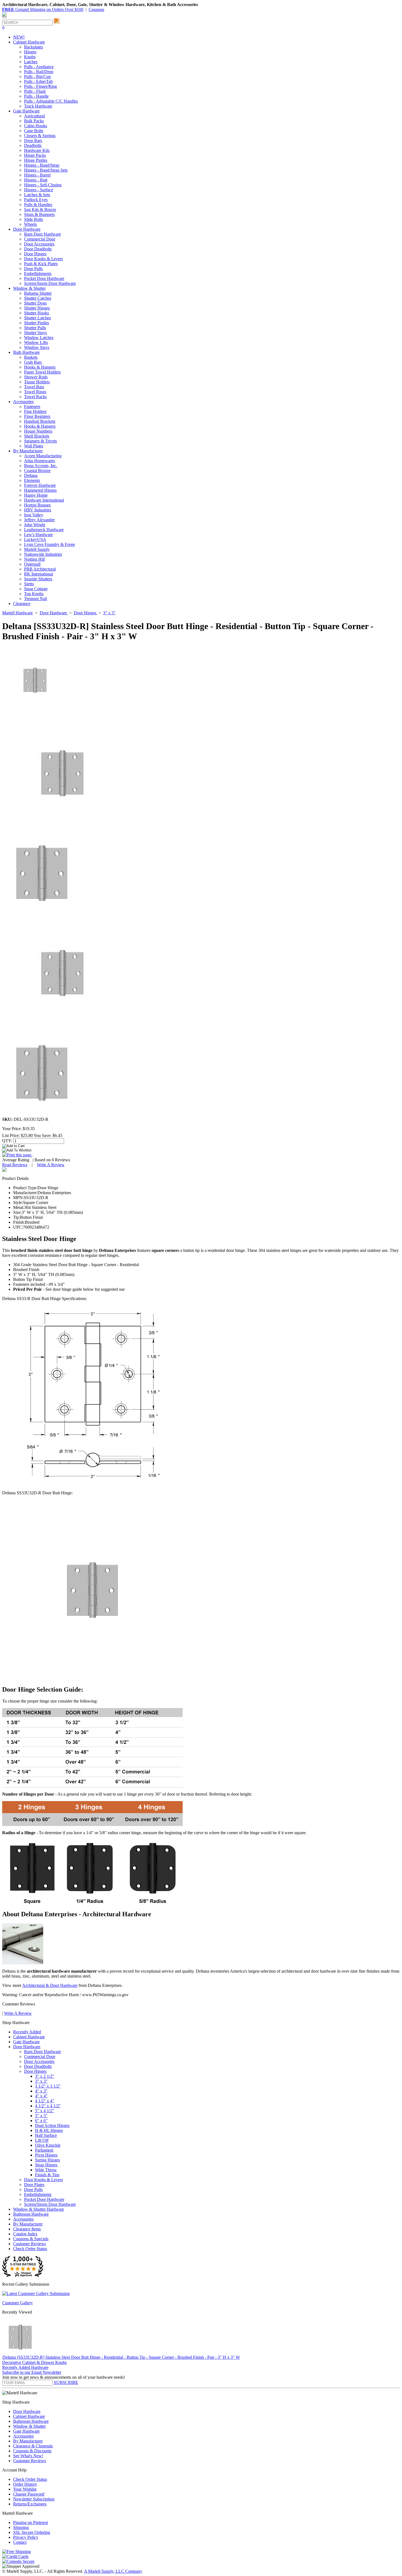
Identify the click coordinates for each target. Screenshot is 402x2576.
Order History (25, 2484)
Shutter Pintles (37, 323)
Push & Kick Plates (41, 264)
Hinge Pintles (36, 160)
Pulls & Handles (38, 205)
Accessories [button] (23, 402)
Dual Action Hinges (52, 2125)
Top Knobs (34, 594)
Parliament (44, 2150)
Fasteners (32, 406)
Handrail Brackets (40, 421)
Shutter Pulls (35, 328)
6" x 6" (41, 2121)
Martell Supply (37, 549)
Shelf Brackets (37, 436)
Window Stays (37, 347)
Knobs (30, 57)
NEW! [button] (19, 37)
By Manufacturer (28, 2224)
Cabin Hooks (36, 126)
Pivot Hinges (46, 2155)
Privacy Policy (26, 2537)
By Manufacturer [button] (28, 451)
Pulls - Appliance (39, 67)
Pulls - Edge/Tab (38, 81)
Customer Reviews (30, 2244)
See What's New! (28, 2456)
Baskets (31, 357)
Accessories (23, 2219)
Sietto (29, 584)
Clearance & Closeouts (33, 2446)
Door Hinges (35, 254)
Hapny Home (36, 495)
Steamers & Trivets (40, 441)
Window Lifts (36, 342)
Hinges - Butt (36, 180)
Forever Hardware (40, 485)
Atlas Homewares (40, 461)
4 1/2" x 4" (45, 2101)
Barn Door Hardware (43, 234)
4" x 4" (41, 2096)
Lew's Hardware (38, 535)
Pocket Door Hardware (44, 278)
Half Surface (46, 2135)
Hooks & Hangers (40, 367)
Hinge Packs (35, 155)
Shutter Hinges (37, 308)
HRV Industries (38, 510)
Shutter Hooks (37, 313)
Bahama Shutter (38, 293)
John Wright (35, 525)
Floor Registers (37, 416)
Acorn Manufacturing (43, 456)
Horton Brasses (37, 505)
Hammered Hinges (40, 490)
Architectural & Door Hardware (50, 1985)
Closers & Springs (40, 136)
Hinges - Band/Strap (42, 165)
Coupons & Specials (31, 2239)
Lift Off (42, 2140)
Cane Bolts (34, 131)
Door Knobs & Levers (43, 259)
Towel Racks (35, 397)
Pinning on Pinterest (30, 2523)
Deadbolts (33, 145)
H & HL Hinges (49, 2130)
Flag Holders (35, 411)
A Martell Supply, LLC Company (113, 2571)
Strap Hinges (46, 2165)
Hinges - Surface (39, 190)
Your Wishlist (25, 2489)
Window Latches (39, 338)
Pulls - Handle (36, 96)
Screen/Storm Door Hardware (50, 283)
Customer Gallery (18, 2303)
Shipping (21, 2527)
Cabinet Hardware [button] (29, 42)
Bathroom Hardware (31, 2214)
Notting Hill (34, 559)
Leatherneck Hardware (44, 530)
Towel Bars (34, 387)
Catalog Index (25, 2234)
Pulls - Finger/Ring (40, 86)
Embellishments (38, 273)
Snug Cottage (36, 589)
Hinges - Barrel (37, 175)
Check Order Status (30, 2249)
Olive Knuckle (48, 2145)
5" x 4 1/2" (45, 2111)
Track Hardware (38, 106)
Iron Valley (34, 515)
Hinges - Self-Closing (43, 185)
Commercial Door (40, 239)
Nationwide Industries (43, 554)
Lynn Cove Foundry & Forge (49, 544)
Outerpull (32, 564)
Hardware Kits (37, 150)
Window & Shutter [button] (29, 288)
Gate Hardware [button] (26, 111)
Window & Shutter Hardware (39, 2209)
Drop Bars (33, 141)
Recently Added (27, 2032)
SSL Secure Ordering (32, 2532)
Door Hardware (27, 2047)
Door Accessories (39, 244)
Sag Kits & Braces (40, 209)
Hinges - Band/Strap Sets (46, 170)
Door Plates (34, 2185)
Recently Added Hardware (25, 2367)
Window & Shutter (29, 2426)
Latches (31, 62)
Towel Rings (35, 392)
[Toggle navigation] (4, 17)
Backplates (33, 47)
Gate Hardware (26, 2042)
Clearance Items (27, 2229)
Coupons (96, 9)
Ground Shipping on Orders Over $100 (43, 9)
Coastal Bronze (37, 471)
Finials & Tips (47, 2175)
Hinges (30, 52)
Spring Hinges (47, 2160)
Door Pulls (33, 269)
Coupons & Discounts (32, 2451)
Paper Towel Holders (42, 372)
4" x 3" (41, 2091)
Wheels (30, 224)
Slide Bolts (33, 219)
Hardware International (44, 500)
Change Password (29, 2494)
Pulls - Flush (35, 91)
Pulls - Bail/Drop (39, 72)
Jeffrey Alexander (39, 520)
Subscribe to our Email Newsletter (32, 2372)
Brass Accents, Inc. (41, 466)
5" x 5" (41, 2116)
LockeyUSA (35, 539)
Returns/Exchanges (30, 2504)
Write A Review (51, 1165)
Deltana (31, 475)
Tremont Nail (36, 599)
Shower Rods (36, 377)
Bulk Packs (34, 121)
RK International (39, 574)
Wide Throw (46, 2170)
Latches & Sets (37, 195)
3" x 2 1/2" (45, 2076)
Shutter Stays (35, 333)
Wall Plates (34, 446)
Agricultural (34, 116)
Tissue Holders (37, 382)
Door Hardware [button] (27, 229)
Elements (32, 480)
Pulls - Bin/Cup (37, 76)
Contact (20, 2542)
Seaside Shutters (38, 579)
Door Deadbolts (38, 249)
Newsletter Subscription (34, 2499)
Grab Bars (33, 362)
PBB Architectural (40, 569)
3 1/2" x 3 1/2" (48, 2086)
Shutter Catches (38, 298)
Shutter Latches (37, 318)
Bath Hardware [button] (26, 352)
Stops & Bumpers (39, 214)
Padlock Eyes (36, 200)
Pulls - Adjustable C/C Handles (51, 101)
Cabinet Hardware (29, 2037)
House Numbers (38, 431)
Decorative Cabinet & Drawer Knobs (34, 2362)
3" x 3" (41, 2081)
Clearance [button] (22, 604)
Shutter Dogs (35, 303)
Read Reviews (15, 1165)
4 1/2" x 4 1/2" (48, 2106)
